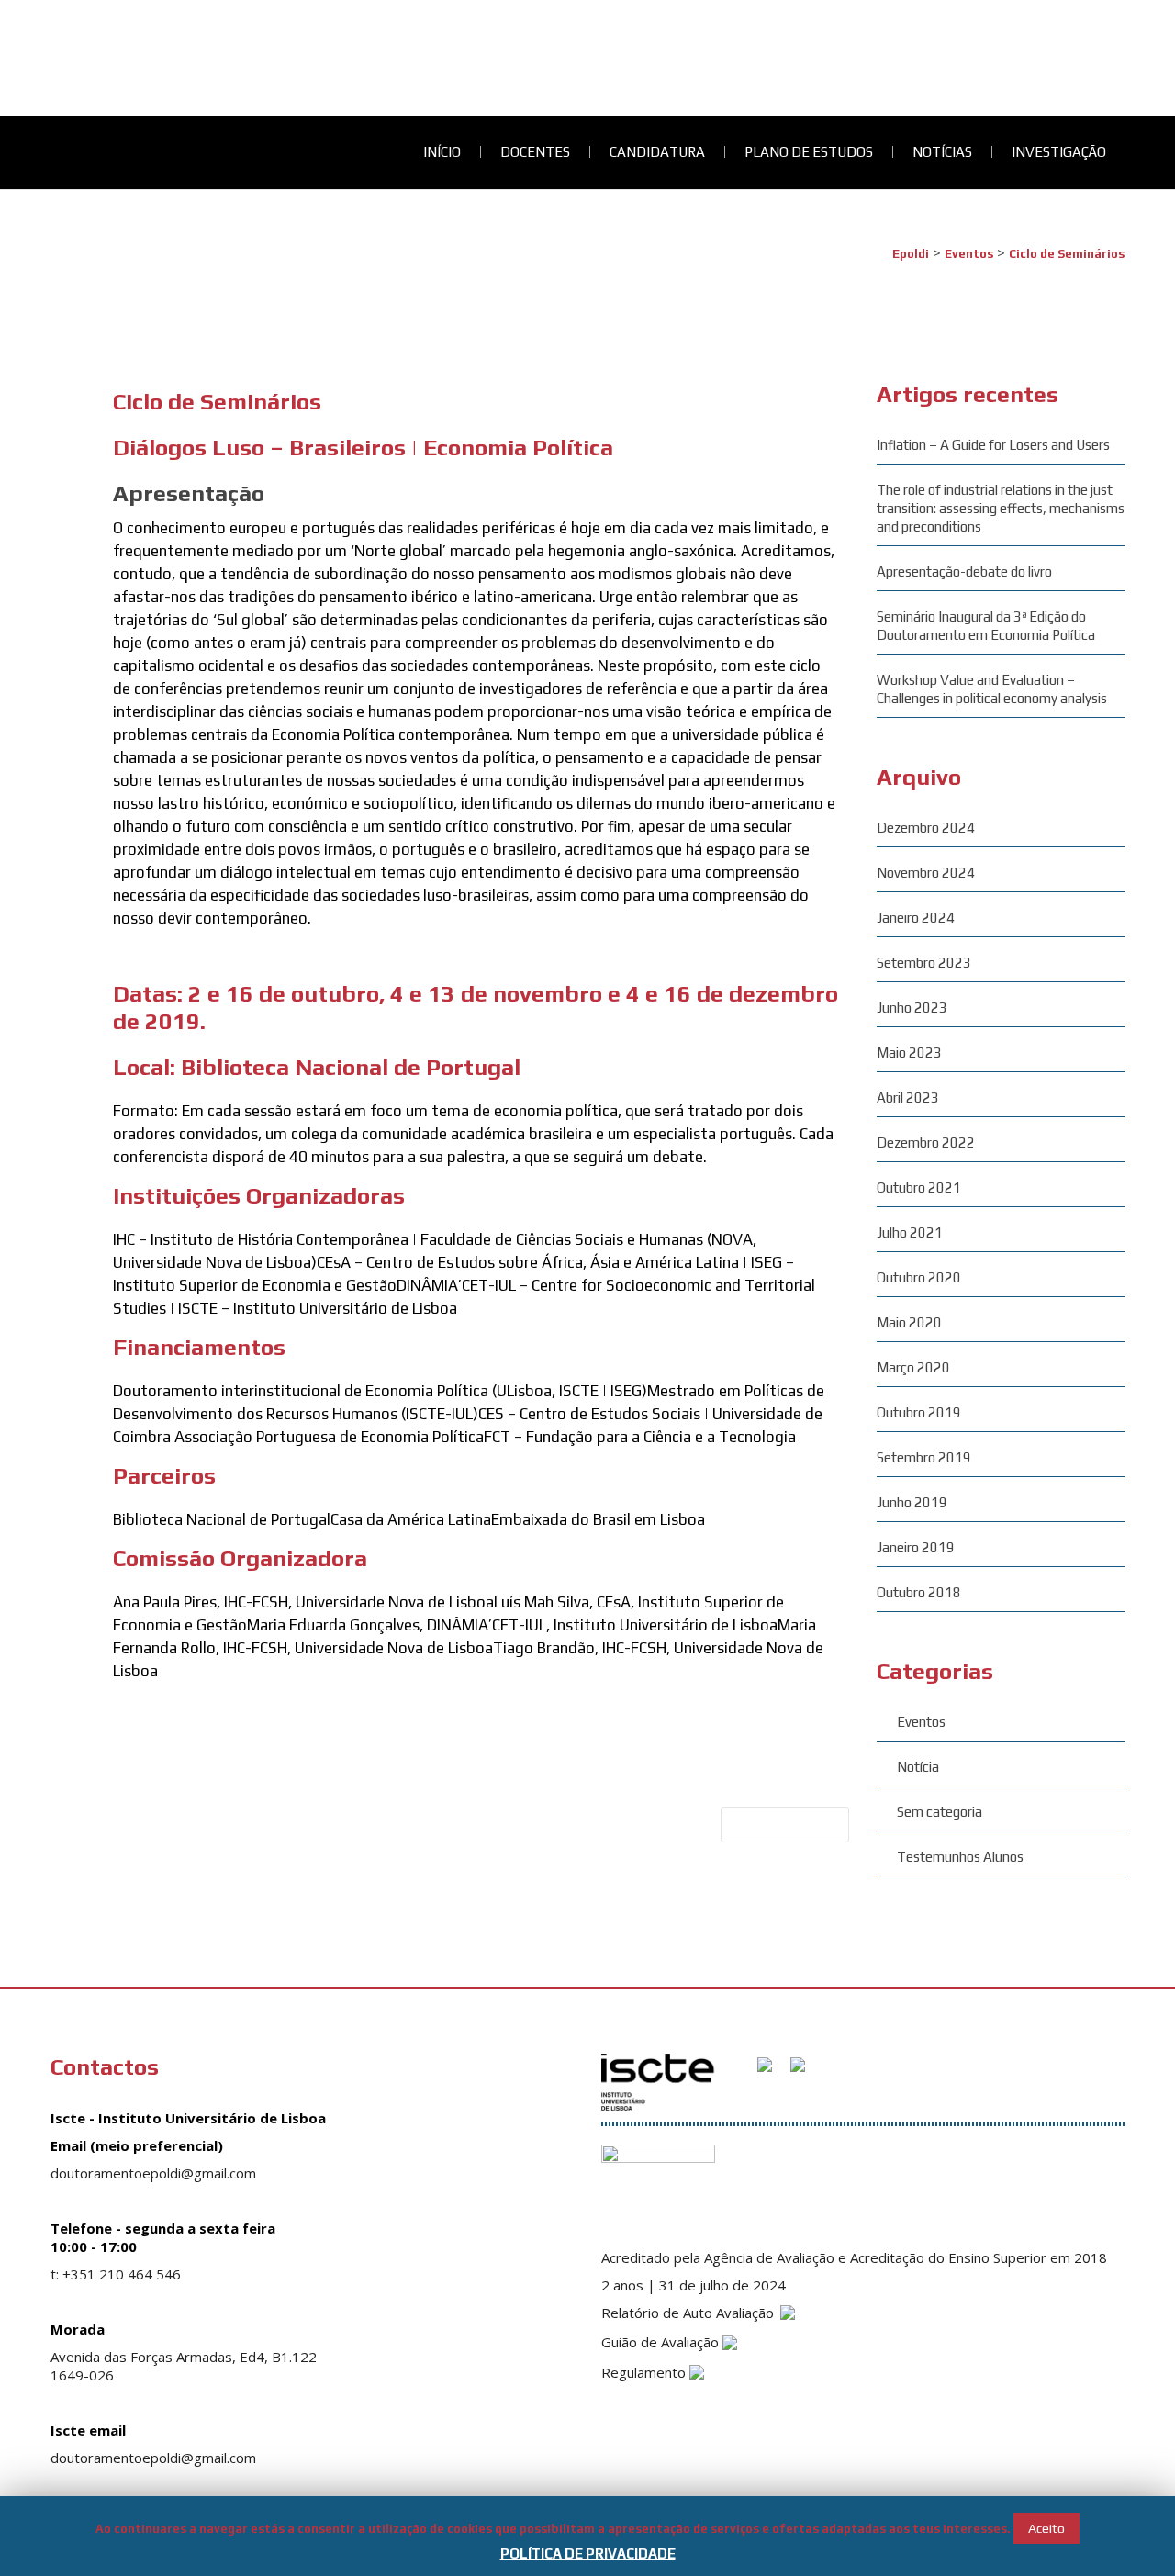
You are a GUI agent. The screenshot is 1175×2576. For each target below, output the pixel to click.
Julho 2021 (910, 1232)
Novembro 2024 (926, 873)
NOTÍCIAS (30, 87)
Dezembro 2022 (926, 1142)
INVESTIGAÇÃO (47, 106)
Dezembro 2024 (926, 828)
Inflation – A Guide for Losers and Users (993, 445)
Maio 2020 (909, 1322)
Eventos (921, 1722)
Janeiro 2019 (916, 1547)
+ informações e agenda (184, 955)
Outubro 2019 (919, 1412)
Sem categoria (940, 1812)
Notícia (918, 1767)
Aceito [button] (1046, 2528)
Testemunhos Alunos (960, 1857)
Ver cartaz (144, 1708)
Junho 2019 (912, 1502)
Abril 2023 (908, 1098)
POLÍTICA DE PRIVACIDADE (588, 2554)
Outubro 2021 (919, 1187)
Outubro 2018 (919, 1592)
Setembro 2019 (924, 1457)
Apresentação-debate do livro (964, 571)
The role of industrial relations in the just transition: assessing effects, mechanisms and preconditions (1001, 508)
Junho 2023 (912, 1008)
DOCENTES (35, 29)
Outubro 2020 (919, 1277)
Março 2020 (913, 1367)
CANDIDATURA (48, 48)
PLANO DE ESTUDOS (64, 67)
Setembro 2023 (924, 963)
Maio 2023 (909, 1053)
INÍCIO (19, 10)
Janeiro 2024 (916, 918)
